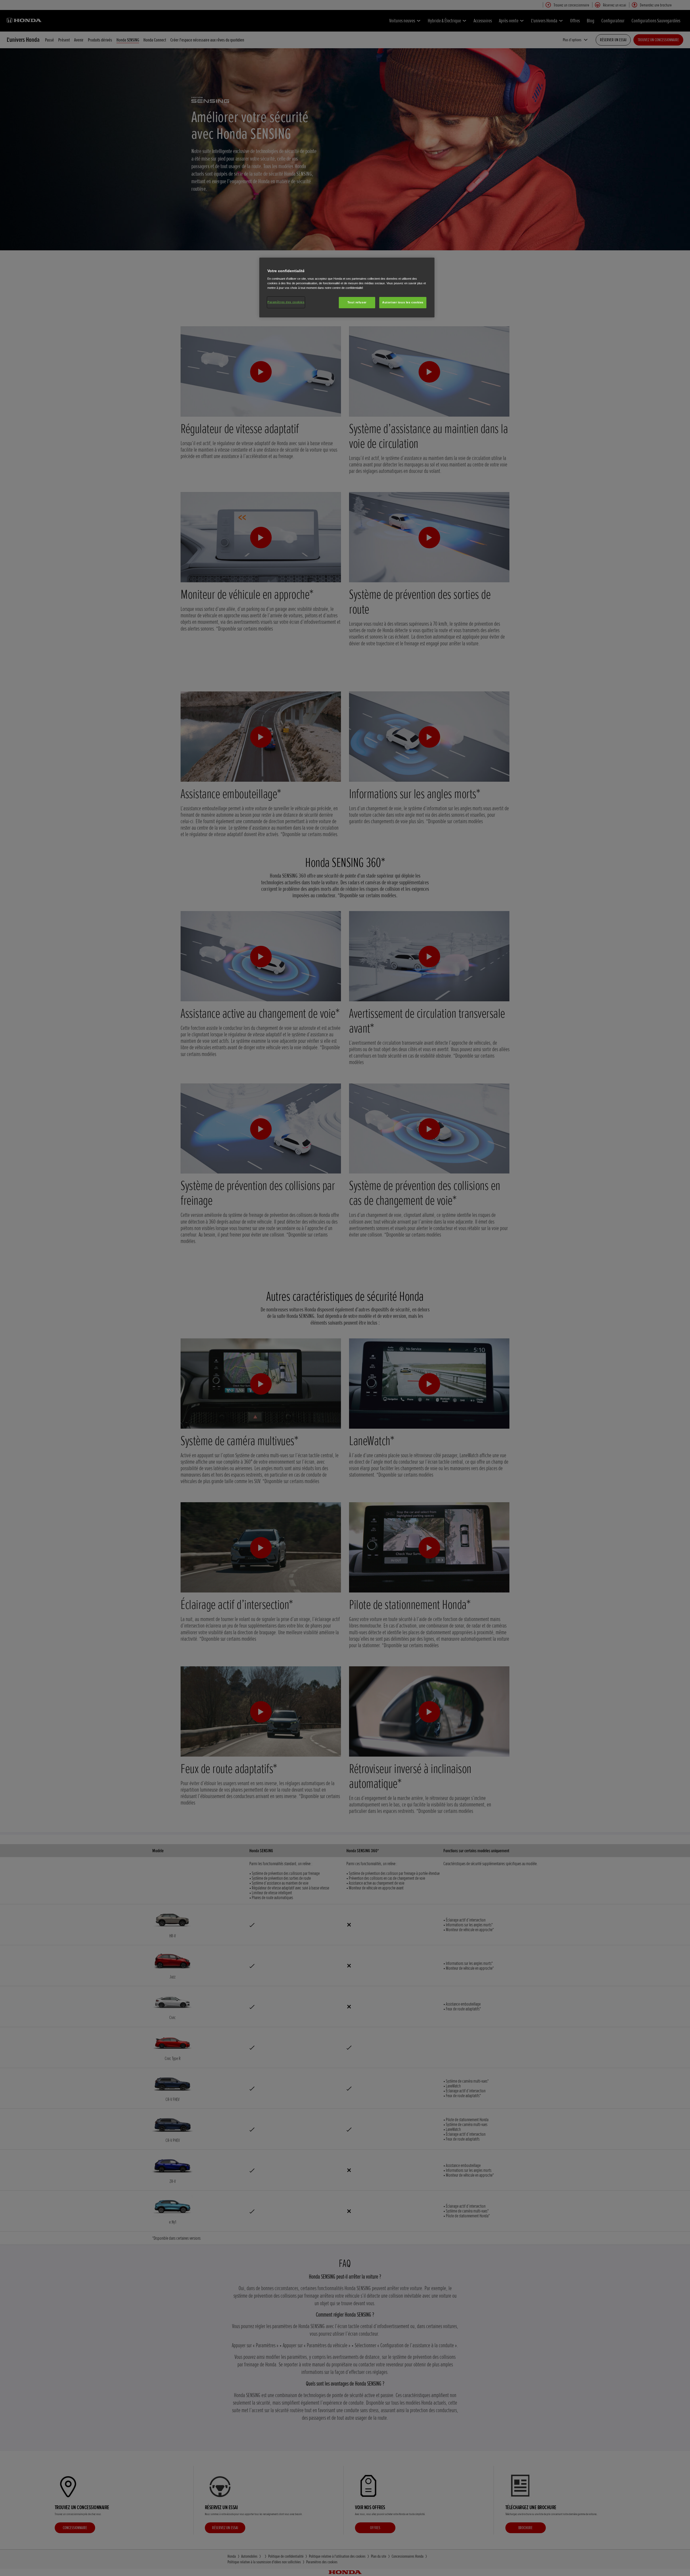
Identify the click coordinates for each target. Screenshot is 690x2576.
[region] (347, 288)
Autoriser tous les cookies (403, 302)
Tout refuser (357, 302)
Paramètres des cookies (286, 302)
